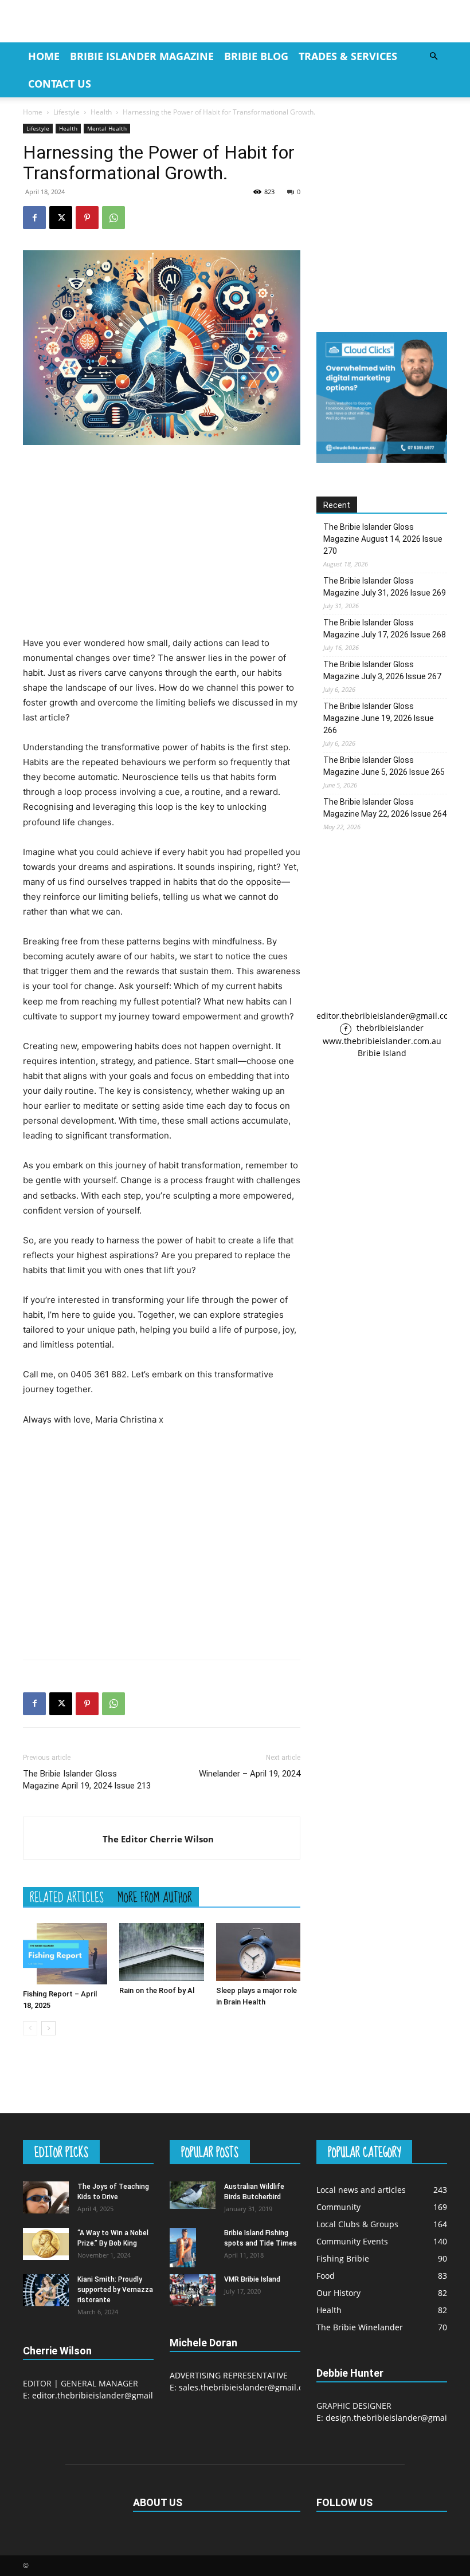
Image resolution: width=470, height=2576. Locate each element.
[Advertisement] (162, 540)
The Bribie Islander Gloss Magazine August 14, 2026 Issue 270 (383, 539)
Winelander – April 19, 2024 (250, 1774)
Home (44, 56)
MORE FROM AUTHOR (155, 1897)
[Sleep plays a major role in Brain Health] (258, 1952)
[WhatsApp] (113, 218)
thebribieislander (389, 1028)
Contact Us (60, 84)
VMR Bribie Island (252, 2279)
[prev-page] (30, 2028)
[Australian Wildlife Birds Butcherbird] (193, 2195)
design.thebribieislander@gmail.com (397, 2418)
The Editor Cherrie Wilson (158, 1839)
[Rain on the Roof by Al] (161, 1952)
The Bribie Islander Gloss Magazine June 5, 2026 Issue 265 (384, 766)
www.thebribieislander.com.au (382, 1041)
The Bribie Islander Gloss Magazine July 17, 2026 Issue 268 (385, 629)
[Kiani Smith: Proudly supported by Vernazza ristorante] (46, 2290)
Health (101, 112)
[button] (433, 56)
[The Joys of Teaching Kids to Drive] (46, 2197)
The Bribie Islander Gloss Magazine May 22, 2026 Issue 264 (385, 808)
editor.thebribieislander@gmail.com (386, 1016)
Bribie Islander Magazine (142, 56)
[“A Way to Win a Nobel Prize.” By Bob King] (46, 2244)
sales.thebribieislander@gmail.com (247, 2387)
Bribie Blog (256, 56)
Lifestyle (66, 112)
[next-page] (48, 2028)
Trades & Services (348, 56)
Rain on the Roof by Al (157, 1990)
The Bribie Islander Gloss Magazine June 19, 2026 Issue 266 (379, 718)
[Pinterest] (87, 218)
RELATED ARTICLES (67, 1897)
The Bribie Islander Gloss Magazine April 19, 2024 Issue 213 (87, 1780)
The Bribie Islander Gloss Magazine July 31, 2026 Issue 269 (385, 587)
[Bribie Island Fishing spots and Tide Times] (193, 2248)
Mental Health (107, 128)
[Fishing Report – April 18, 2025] (65, 1954)
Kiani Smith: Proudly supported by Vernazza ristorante (115, 2290)
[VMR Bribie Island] (193, 2290)
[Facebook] (34, 218)
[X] (61, 218)
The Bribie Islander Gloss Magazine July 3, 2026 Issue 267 (382, 670)
